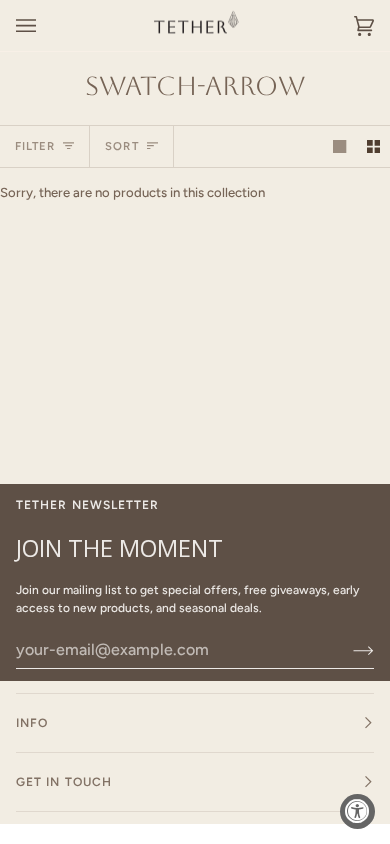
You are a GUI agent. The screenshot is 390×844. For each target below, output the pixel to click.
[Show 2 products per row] (373, 146)
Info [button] (32, 723)
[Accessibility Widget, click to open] (357, 811)
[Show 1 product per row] (339, 146)
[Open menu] (46, 25)
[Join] (347, 650)
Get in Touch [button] (64, 782)
